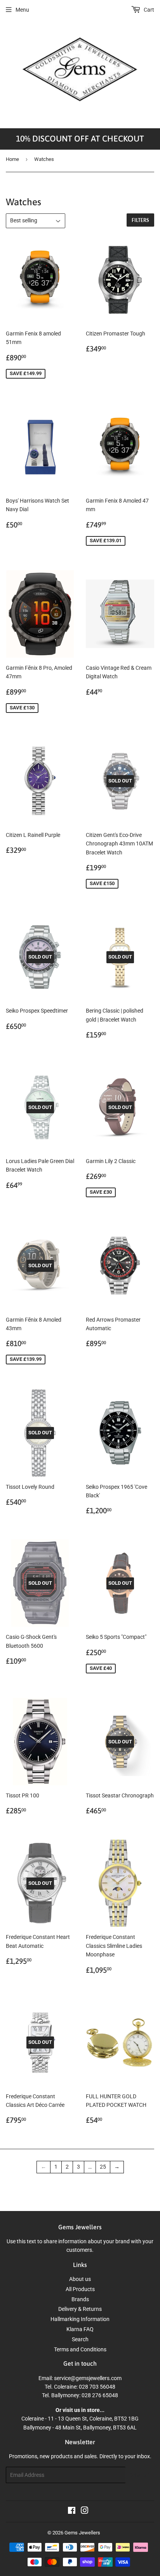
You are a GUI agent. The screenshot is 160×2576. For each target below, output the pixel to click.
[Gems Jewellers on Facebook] (72, 2511)
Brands (80, 2299)
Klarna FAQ (80, 2329)
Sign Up (140, 2475)
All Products (80, 2289)
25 (103, 2167)
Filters (140, 220)
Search (80, 2339)
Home (12, 159)
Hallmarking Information (80, 2319)
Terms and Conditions (80, 2349)
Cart (148, 10)
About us (80, 2279)
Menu (22, 10)
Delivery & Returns (80, 2309)
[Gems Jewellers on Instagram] (85, 2511)
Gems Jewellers (82, 2533)
